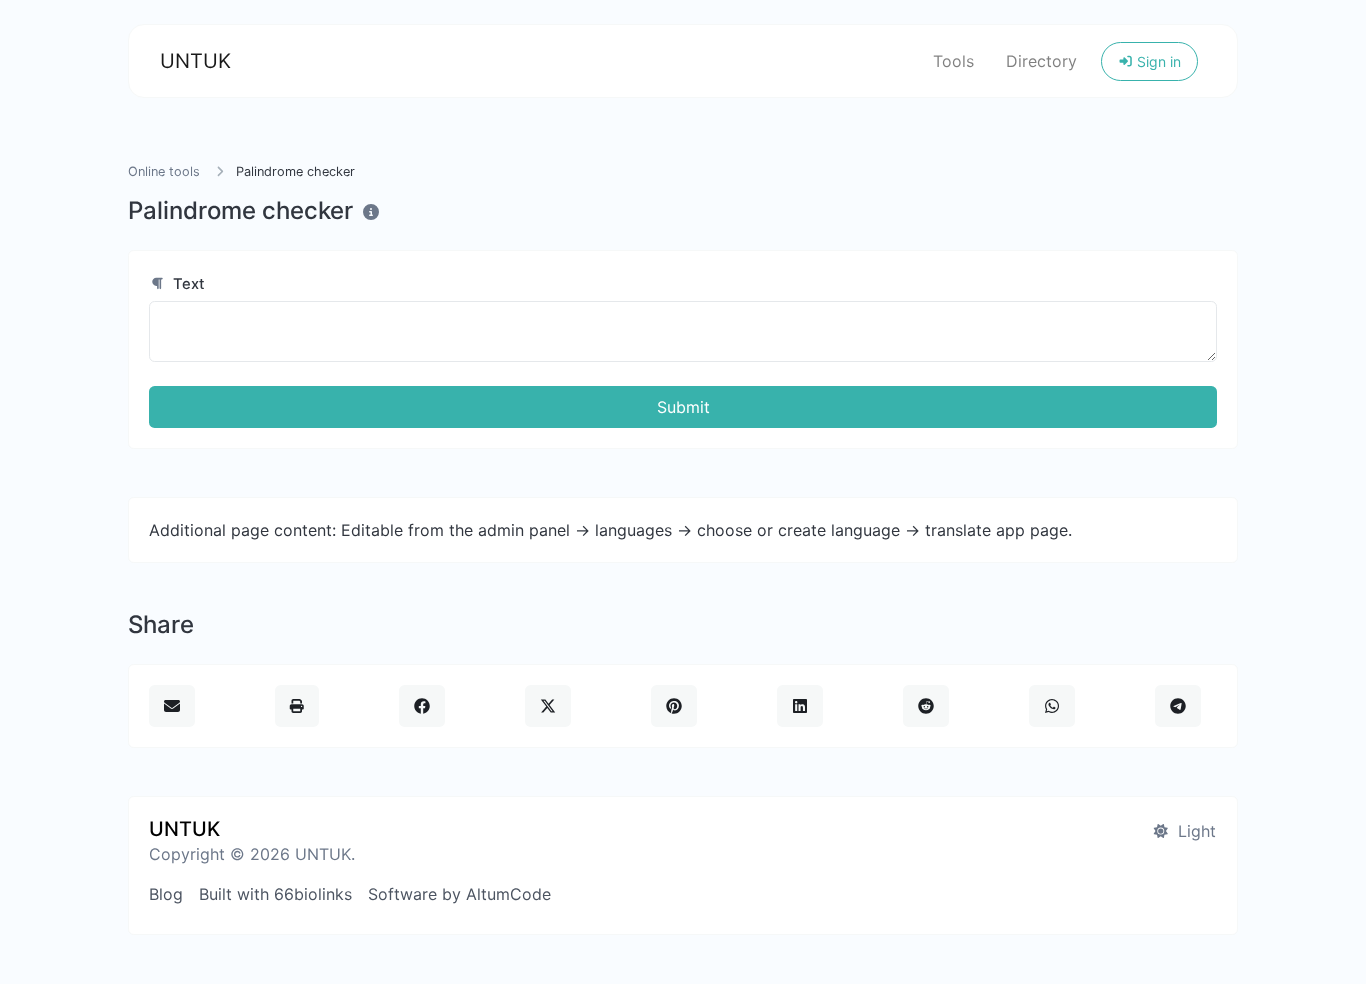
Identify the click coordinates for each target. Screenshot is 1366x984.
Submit (683, 407)
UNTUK (195, 61)
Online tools (164, 171)
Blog (166, 894)
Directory (1041, 61)
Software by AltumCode (459, 894)
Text (187, 284)
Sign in (1157, 61)
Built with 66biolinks (275, 894)
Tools (953, 61)
